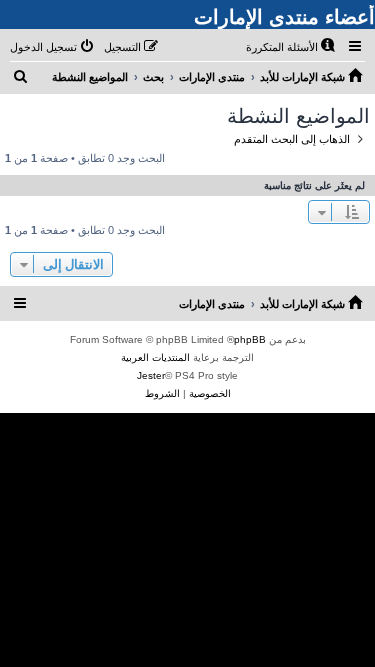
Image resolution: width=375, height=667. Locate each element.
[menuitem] (292, 47)
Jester (151, 375)
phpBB (250, 339)
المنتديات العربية (155, 357)
